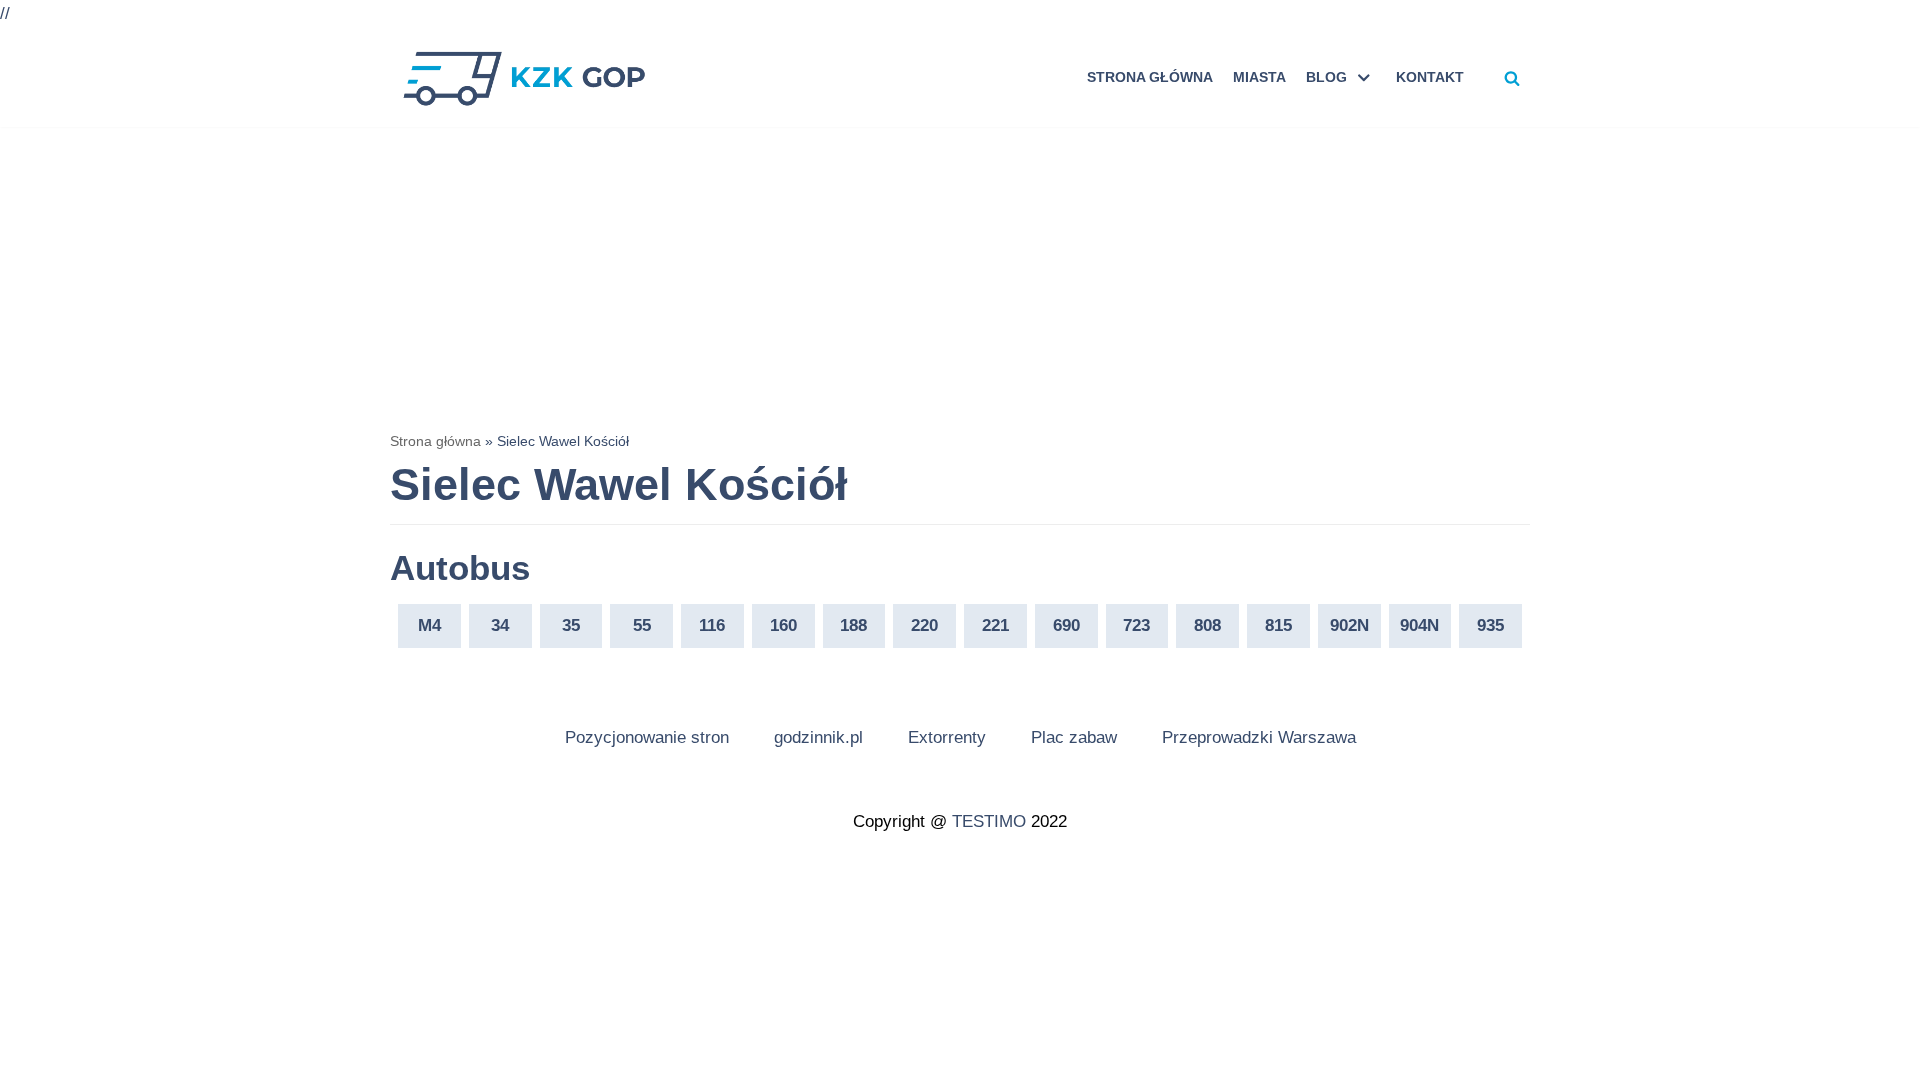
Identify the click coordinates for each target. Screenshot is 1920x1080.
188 (853, 625)
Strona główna (1150, 77)
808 (1207, 625)
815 (1278, 625)
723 (1136, 625)
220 (924, 625)
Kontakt (1430, 77)
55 (642, 625)
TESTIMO (989, 821)
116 (712, 625)
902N (1349, 625)
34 (500, 625)
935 (1490, 625)
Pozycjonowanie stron (647, 737)
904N (1419, 625)
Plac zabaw (1074, 737)
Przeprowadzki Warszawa (1259, 737)
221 (995, 625)
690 (1066, 625)
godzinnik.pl (818, 737)
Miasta (1259, 77)
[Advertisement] (960, 277)
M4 (429, 625)
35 (571, 625)
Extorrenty (947, 737)
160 (783, 625)
